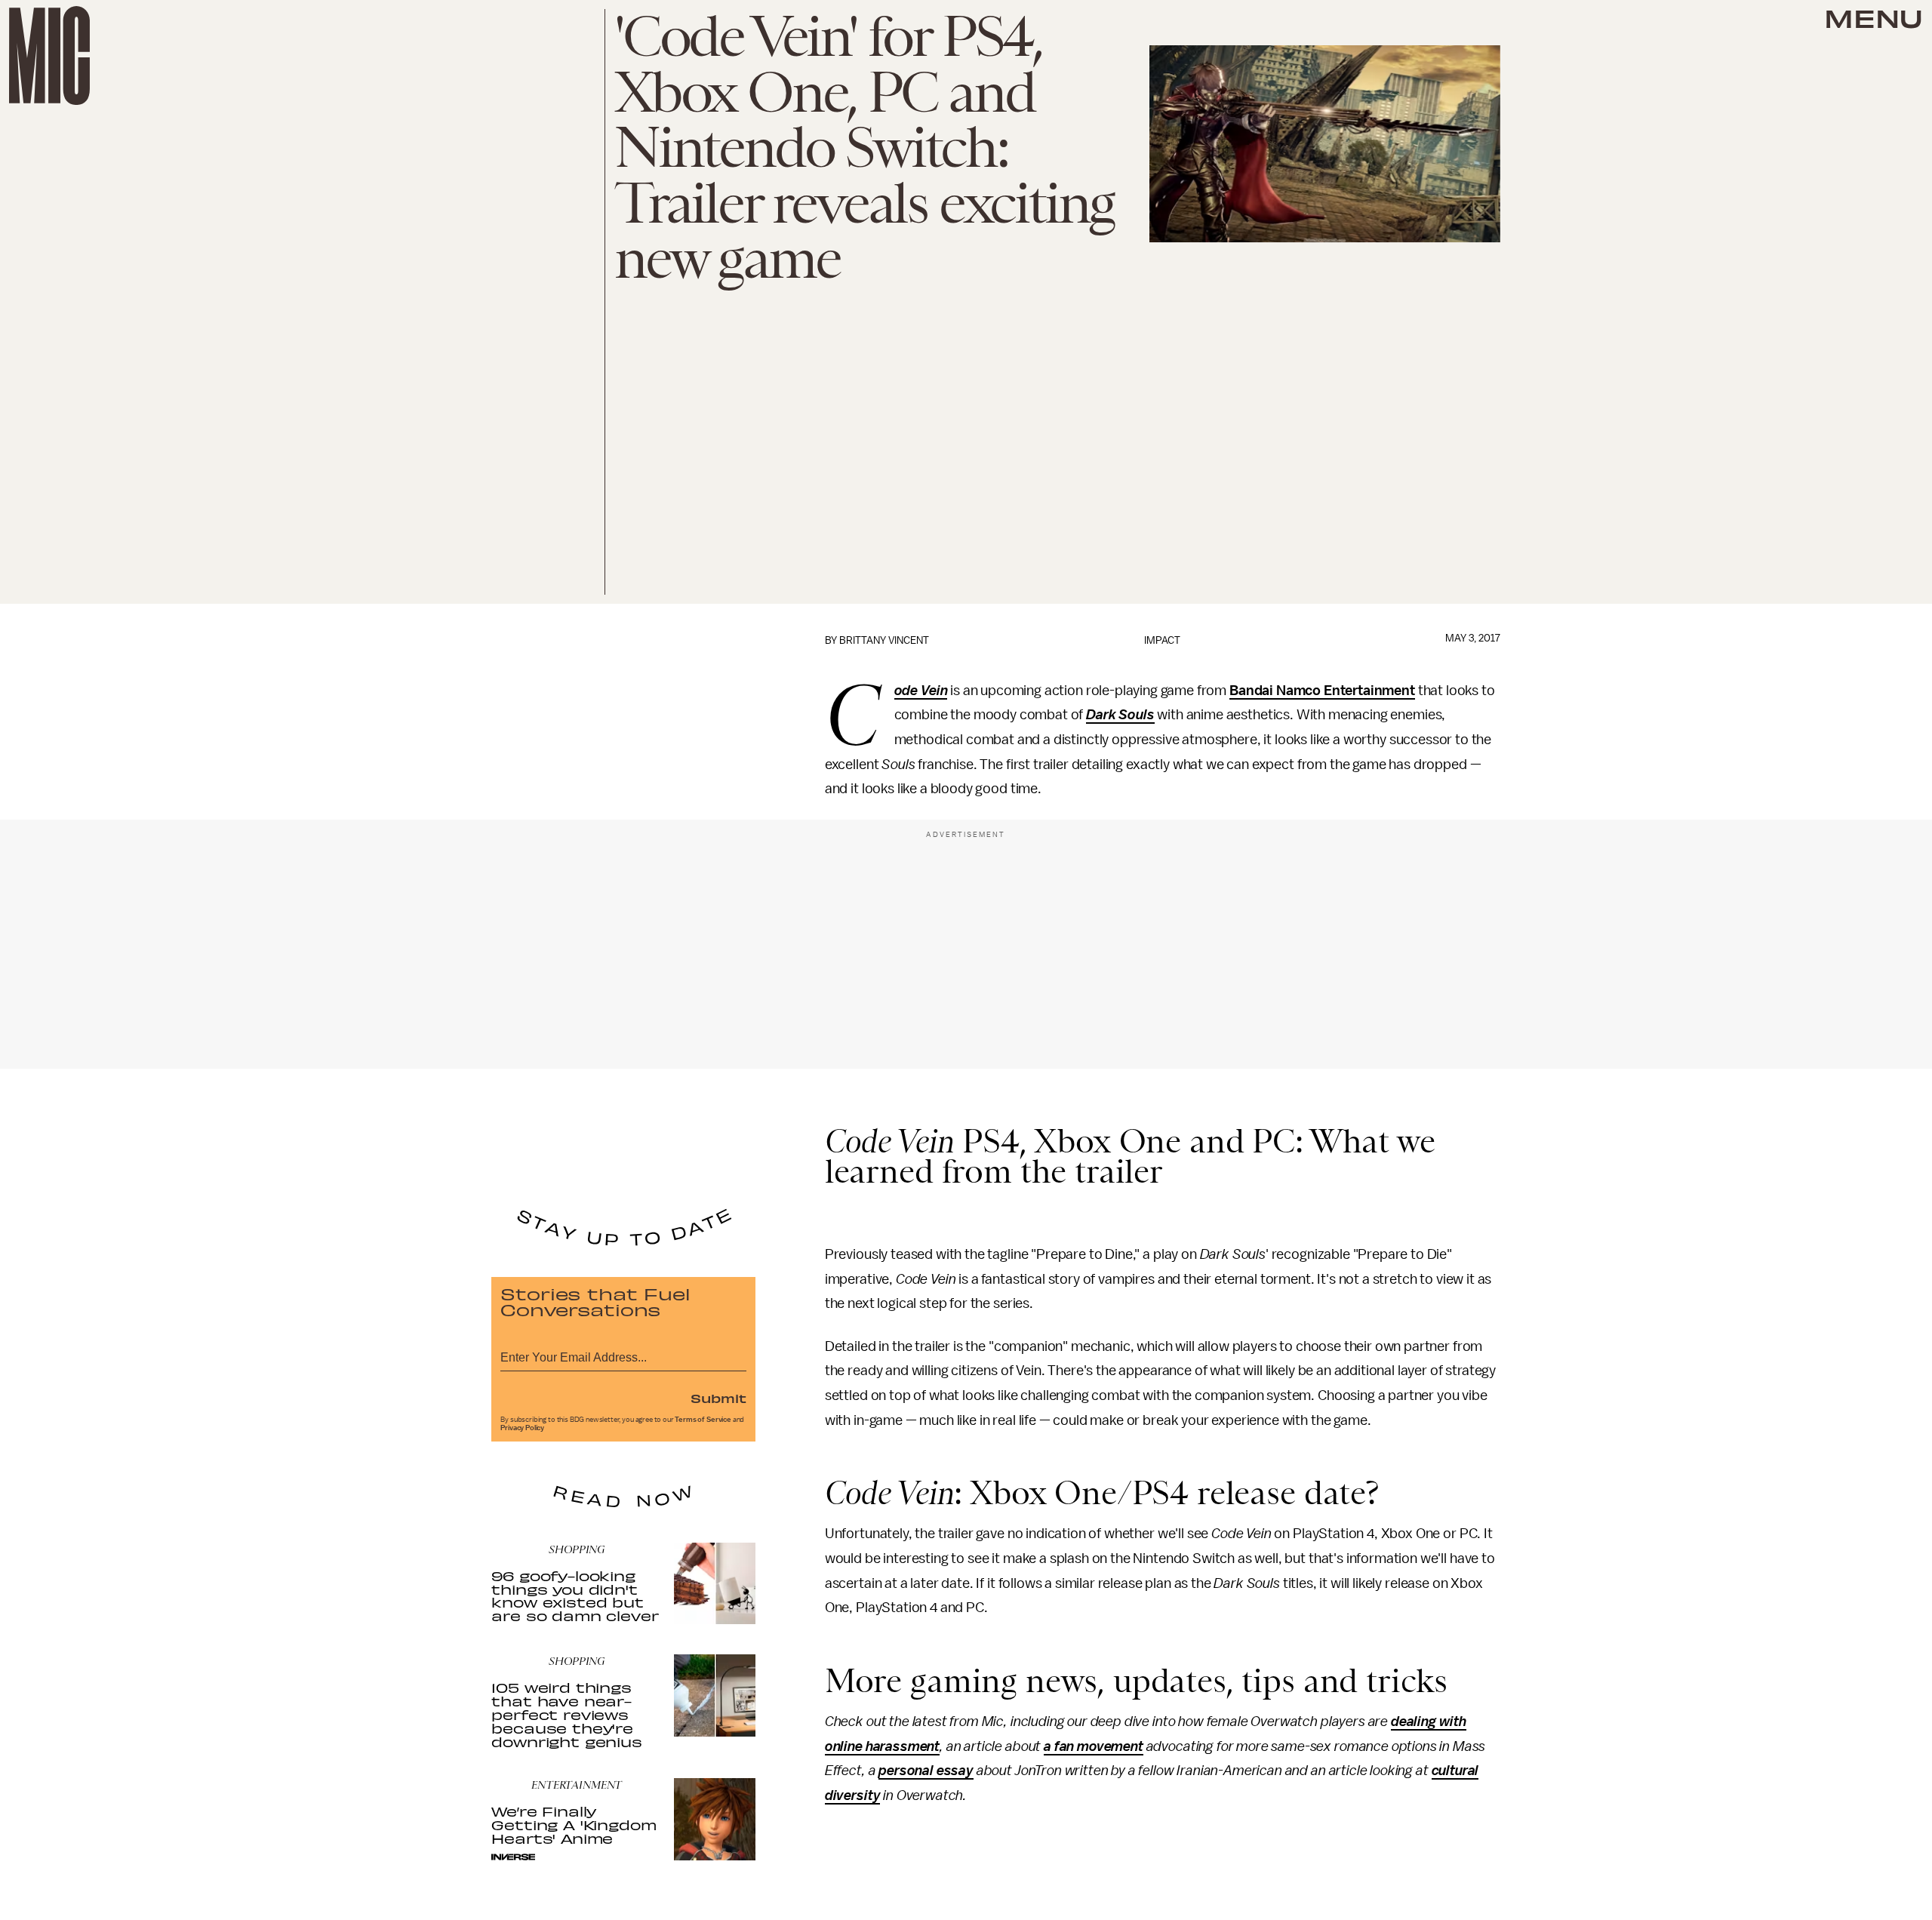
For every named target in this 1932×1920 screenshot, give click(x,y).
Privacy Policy (522, 1428)
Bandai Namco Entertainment (1322, 691)
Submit (718, 1398)
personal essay (926, 1771)
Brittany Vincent (884, 640)
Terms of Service (703, 1420)
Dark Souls (1120, 715)
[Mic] (49, 55)
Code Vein (921, 691)
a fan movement (1094, 1746)
